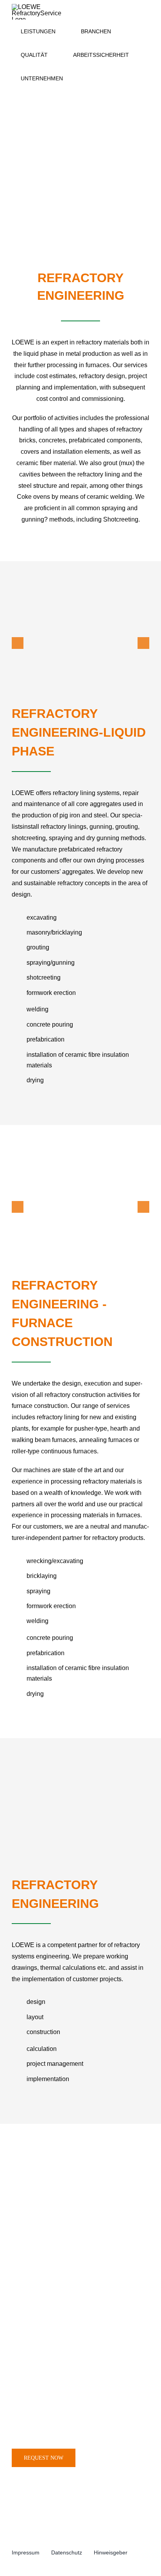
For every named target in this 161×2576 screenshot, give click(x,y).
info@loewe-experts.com (68, 2427)
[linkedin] (39, 2561)
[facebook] (27, 2561)
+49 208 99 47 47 (60, 2393)
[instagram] (14, 2561)
